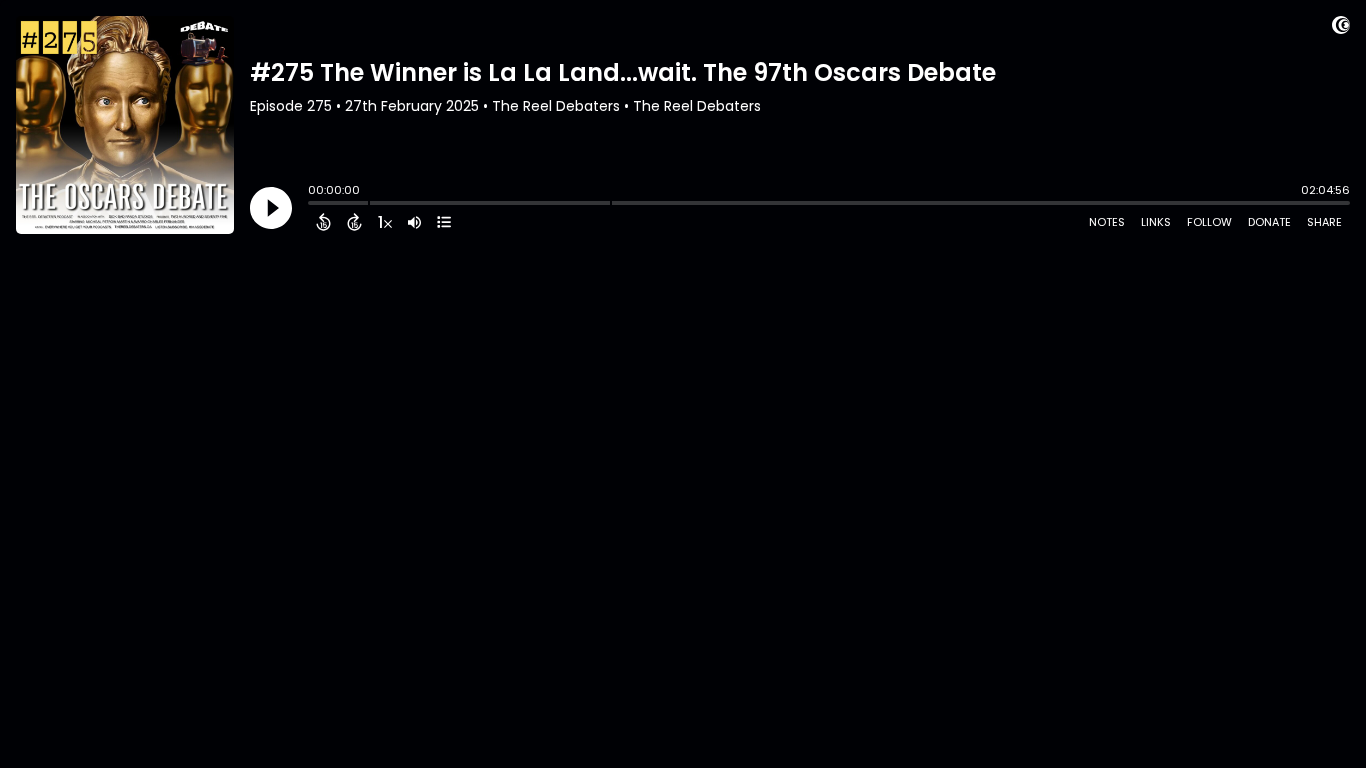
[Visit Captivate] (1341, 28)
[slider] (313, 205)
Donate (1269, 222)
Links (1156, 222)
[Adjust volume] (414, 222)
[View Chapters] (444, 222)
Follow (1209, 222)
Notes (1107, 222)
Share (1324, 222)
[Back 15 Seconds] (323, 222)
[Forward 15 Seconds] (354, 222)
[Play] (271, 208)
